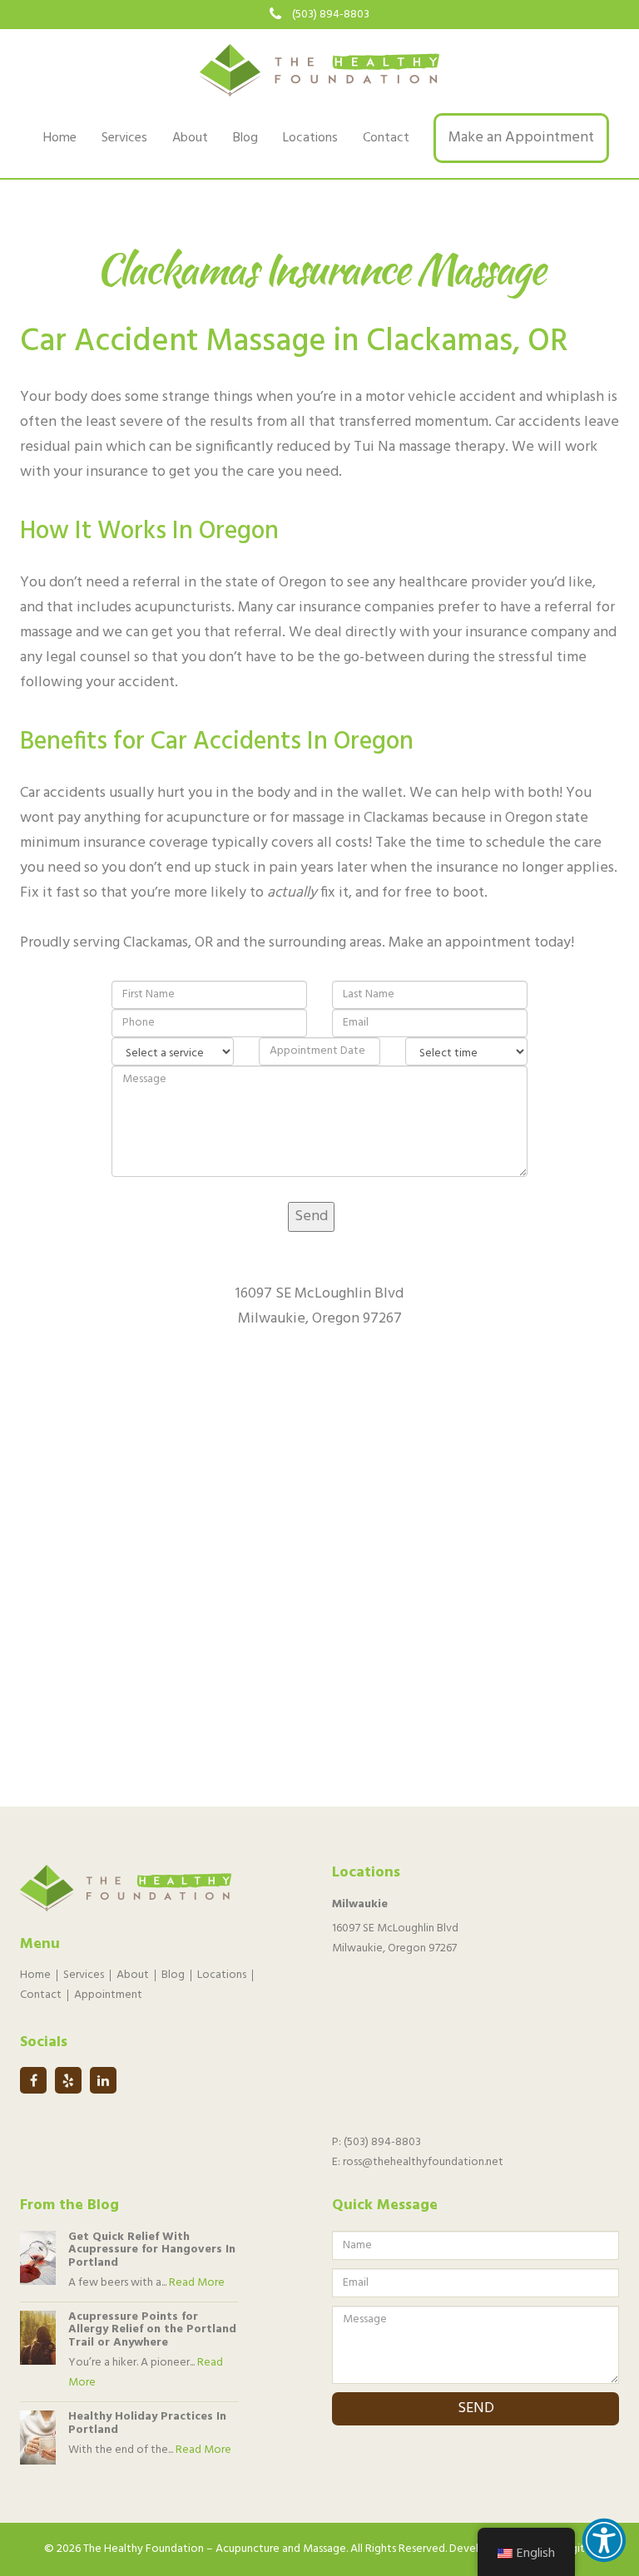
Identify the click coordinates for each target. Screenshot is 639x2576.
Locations (310, 138)
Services (124, 138)
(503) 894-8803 (331, 15)
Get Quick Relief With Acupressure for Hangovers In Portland (152, 2250)
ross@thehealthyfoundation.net (423, 2162)
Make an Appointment (521, 138)
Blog (245, 138)
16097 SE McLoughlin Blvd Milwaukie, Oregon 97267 (395, 1938)
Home (60, 138)
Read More (197, 2283)
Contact (386, 138)
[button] (604, 2540)
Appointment (108, 1995)
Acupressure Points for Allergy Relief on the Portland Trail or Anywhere (152, 2330)
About (190, 138)
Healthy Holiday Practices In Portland (147, 2423)
